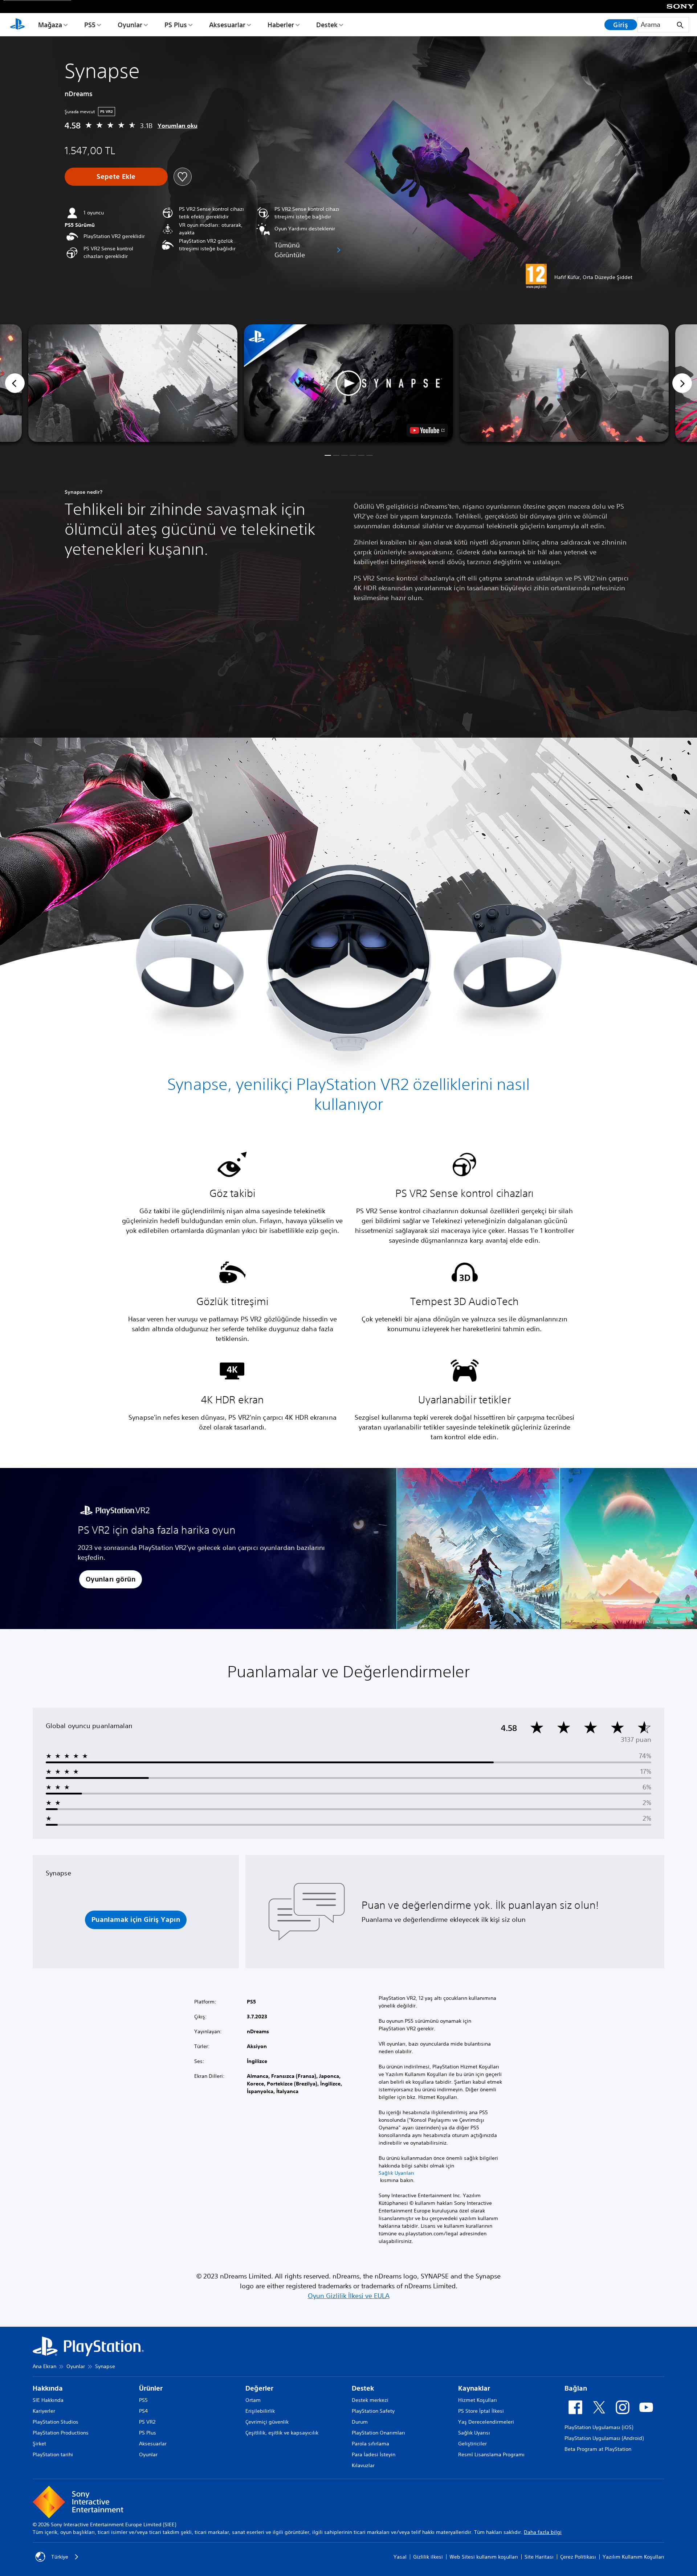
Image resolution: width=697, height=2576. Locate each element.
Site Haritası (539, 2557)
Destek (327, 25)
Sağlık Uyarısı (474, 2433)
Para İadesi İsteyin (374, 2454)
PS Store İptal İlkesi (481, 2411)
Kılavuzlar (363, 2465)
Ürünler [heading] (151, 2388)
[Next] (682, 383)
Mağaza (50, 25)
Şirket (39, 2444)
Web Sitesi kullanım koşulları (484, 2557)
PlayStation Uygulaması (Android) (604, 2438)
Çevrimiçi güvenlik (267, 2422)
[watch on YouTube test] (427, 430)
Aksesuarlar (227, 25)
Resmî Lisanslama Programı (491, 2454)
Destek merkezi (370, 2400)
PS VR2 (147, 2422)
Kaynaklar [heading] (474, 2388)
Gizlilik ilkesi (428, 2557)
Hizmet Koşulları (478, 2400)
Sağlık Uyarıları (396, 2173)
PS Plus (176, 25)
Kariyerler (44, 2411)
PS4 (143, 2411)
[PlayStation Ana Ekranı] (17, 25)
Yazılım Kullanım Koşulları (633, 2557)
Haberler (281, 25)
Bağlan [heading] (576, 2388)
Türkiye (60, 2557)
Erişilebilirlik (260, 2411)
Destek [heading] (363, 2388)
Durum (360, 2422)
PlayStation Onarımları (378, 2433)
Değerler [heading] (259, 2388)
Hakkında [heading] (48, 2388)
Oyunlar (130, 25)
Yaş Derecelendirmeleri (486, 2422)
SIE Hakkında (48, 2400)
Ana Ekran (44, 2366)
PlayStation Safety (373, 2411)
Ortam (253, 2400)
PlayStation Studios (56, 2422)
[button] (348, 383)
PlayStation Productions (61, 2433)
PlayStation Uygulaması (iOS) (599, 2427)
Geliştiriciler (472, 2444)
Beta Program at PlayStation (598, 2449)
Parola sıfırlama (370, 2444)
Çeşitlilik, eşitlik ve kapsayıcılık (282, 2433)
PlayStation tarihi (53, 2454)
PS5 (90, 25)
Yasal (400, 2557)
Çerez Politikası (578, 2557)
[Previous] (15, 383)
